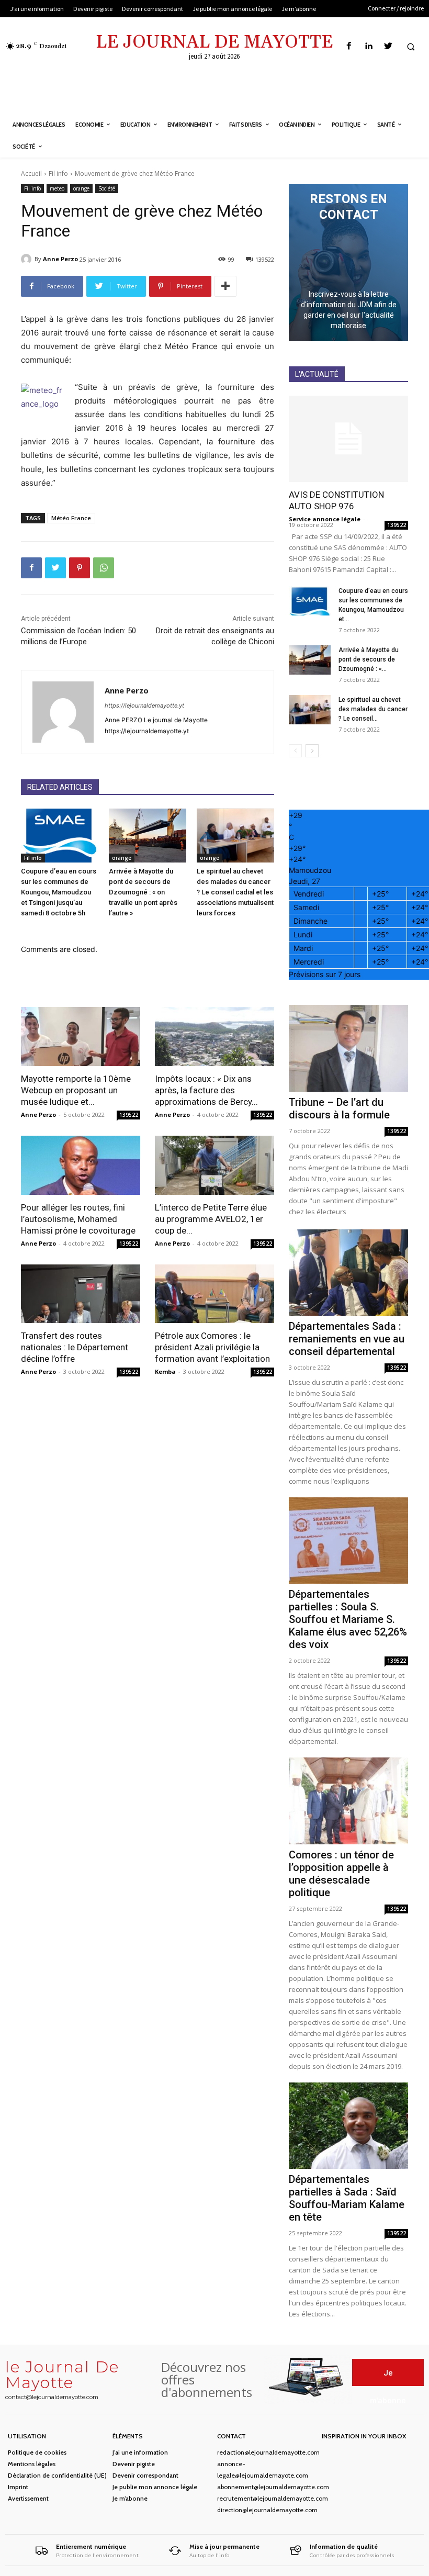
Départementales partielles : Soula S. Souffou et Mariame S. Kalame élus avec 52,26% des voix (348, 1619)
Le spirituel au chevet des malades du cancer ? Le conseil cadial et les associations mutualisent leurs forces (235, 892)
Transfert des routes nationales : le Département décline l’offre (75, 1347)
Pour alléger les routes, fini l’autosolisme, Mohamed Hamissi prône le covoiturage (78, 1219)
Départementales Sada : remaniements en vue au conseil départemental (347, 1339)
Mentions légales (32, 2464)
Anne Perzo (60, 259)
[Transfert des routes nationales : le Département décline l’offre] (81, 1294)
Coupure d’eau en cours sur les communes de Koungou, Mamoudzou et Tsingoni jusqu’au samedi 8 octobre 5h (59, 892)
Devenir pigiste (134, 2464)
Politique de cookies (37, 2452)
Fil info (58, 173)
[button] (411, 47)
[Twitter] (388, 46)
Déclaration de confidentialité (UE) (57, 2475)
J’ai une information (140, 2452)
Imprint (18, 2487)
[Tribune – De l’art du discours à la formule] (348, 1048)
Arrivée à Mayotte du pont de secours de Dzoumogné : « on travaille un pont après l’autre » (143, 892)
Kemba (165, 1371)
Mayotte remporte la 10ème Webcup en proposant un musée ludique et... (76, 1090)
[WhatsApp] (104, 568)
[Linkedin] (369, 46)
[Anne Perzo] (28, 259)
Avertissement (28, 2498)
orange (81, 188)
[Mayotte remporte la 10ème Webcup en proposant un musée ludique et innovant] (81, 1037)
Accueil (31, 173)
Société (107, 188)
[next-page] (312, 751)
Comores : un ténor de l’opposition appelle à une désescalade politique (341, 1874)
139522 (129, 1115)
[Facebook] (349, 46)
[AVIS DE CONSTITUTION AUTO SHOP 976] (348, 439)
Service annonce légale (325, 519)
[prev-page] (295, 751)
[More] (225, 286)
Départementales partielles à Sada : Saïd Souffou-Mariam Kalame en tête (347, 2198)
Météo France (71, 518)
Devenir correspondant (145, 2475)
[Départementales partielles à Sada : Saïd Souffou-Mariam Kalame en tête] (348, 2126)
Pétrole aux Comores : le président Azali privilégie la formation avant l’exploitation (212, 1347)
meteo (57, 188)
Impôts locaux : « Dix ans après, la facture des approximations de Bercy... (206, 1090)
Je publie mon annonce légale (155, 2487)
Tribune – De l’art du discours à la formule (339, 1108)
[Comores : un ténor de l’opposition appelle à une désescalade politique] (348, 1801)
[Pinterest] (80, 568)
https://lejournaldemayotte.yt (144, 705)
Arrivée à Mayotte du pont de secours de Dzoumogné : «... (369, 659)
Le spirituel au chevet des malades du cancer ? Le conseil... (373, 709)
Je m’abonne (130, 2498)
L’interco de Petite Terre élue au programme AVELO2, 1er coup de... (211, 1219)
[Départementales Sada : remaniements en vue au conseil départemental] (348, 1273)
